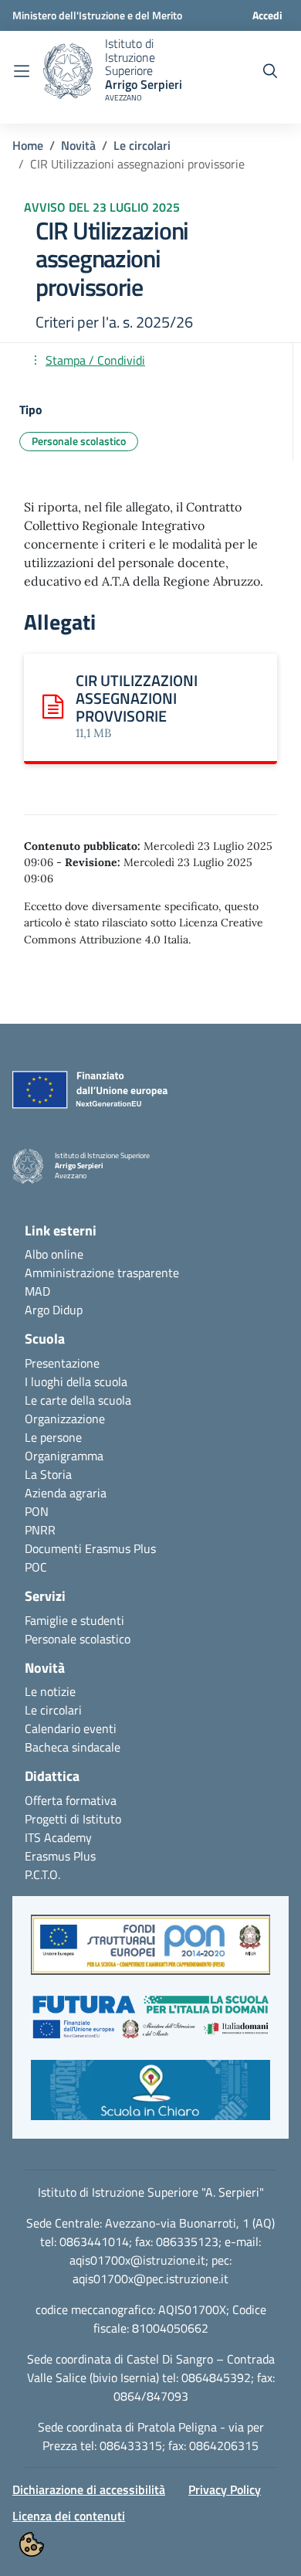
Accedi (267, 15)
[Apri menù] (22, 71)
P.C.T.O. (42, 1874)
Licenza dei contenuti (69, 2516)
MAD (37, 1291)
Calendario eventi (71, 1728)
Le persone (53, 1437)
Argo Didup (54, 1310)
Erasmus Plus (60, 1856)
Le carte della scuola (78, 1400)
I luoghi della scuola (76, 1381)
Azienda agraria (66, 1493)
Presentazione (62, 1363)
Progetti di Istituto (73, 1819)
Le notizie (50, 1691)
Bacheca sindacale (73, 1747)
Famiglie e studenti (74, 1620)
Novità (78, 145)
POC (36, 1567)
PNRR (40, 1530)
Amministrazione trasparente (102, 1273)
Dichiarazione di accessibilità (89, 2489)
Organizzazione (65, 1419)
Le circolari (142, 145)
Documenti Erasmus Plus (90, 1548)
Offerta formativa (71, 1800)
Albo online (54, 1254)
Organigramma (64, 1456)
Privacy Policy (225, 2489)
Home (28, 145)
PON (37, 1511)
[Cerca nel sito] (270, 71)
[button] (150, 1952)
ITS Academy (58, 1837)
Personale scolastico (78, 1639)
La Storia (48, 1474)
